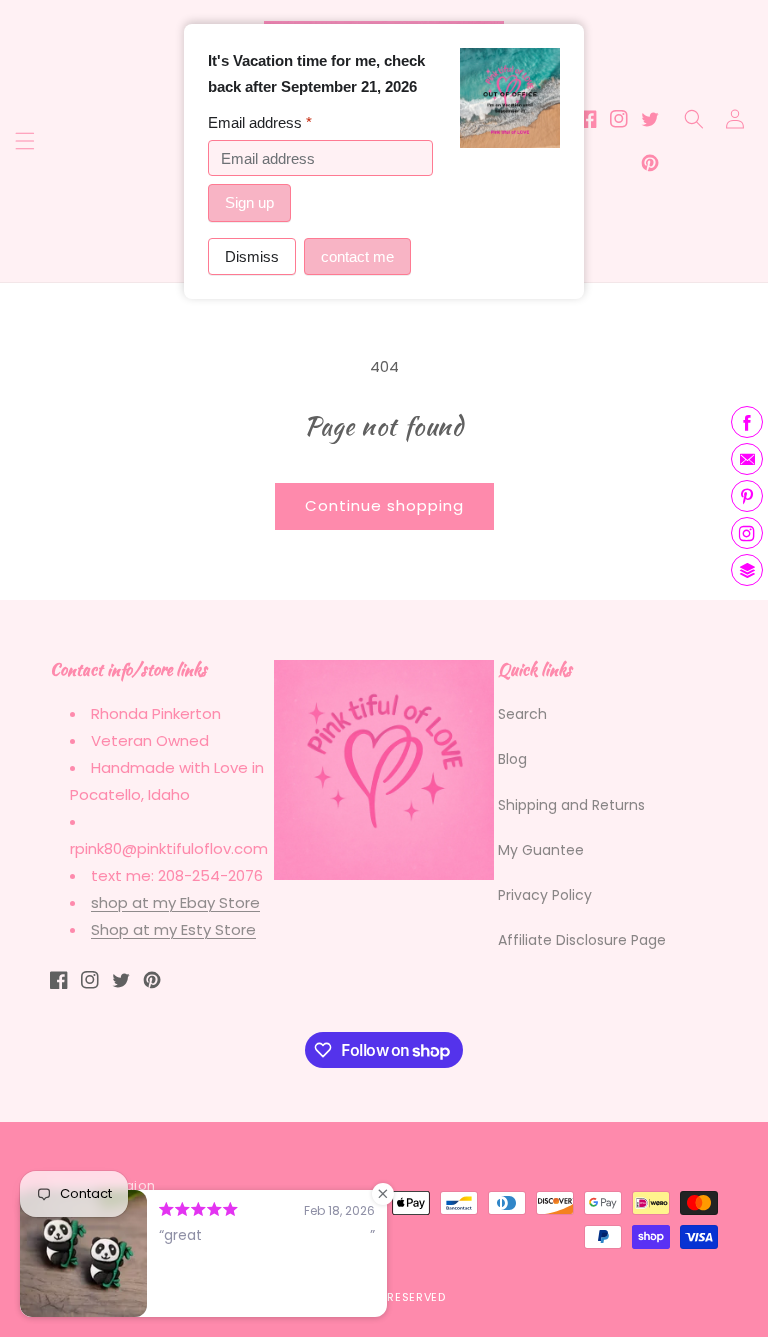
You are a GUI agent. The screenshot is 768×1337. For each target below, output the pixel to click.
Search (522, 714)
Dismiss (252, 256)
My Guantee (541, 850)
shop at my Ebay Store (175, 902)
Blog (512, 759)
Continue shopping (384, 505)
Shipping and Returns (571, 805)
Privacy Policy (545, 895)
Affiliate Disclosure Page (582, 940)
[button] (25, 141)
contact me (357, 256)
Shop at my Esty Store (173, 929)
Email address (260, 122)
